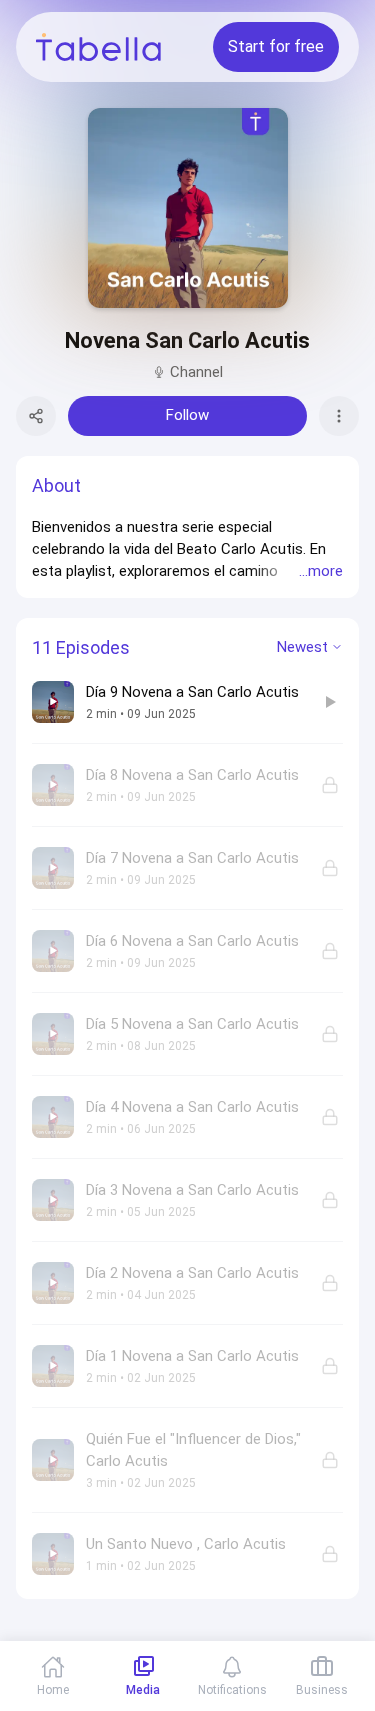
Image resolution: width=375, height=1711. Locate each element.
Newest (302, 647)
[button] (187, 549)
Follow (187, 415)
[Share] (36, 416)
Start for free (276, 46)
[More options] (339, 416)
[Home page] (98, 47)
